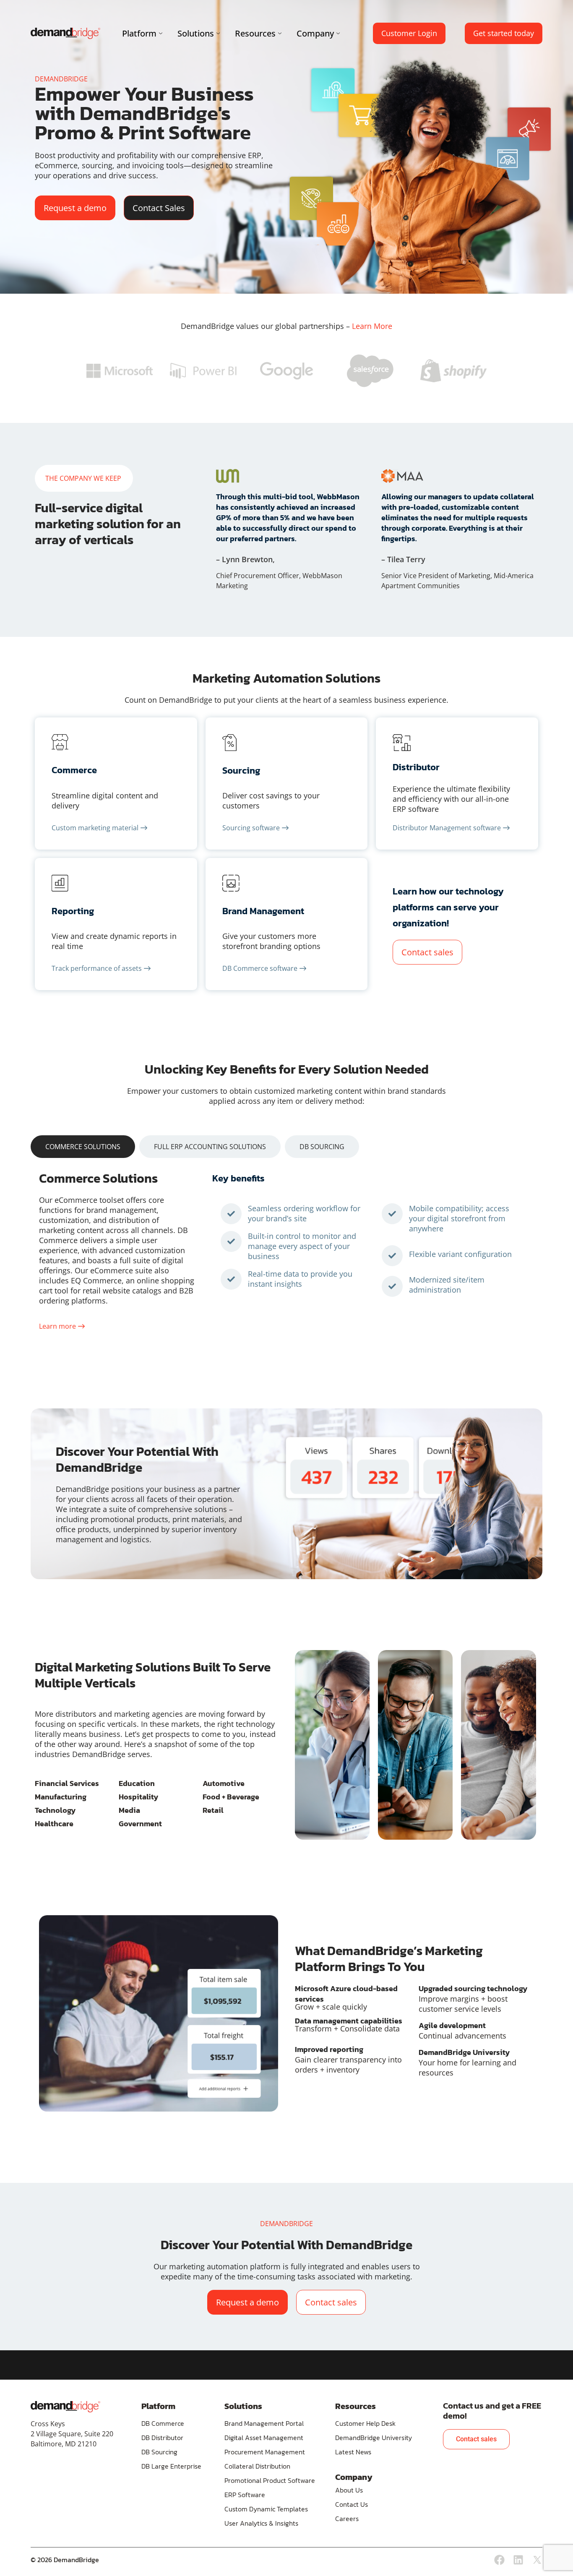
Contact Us (352, 2504)
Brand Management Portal (264, 2423)
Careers (347, 2519)
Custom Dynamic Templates (266, 2509)
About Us (349, 2490)
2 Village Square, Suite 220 (72, 2434)
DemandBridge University (374, 2438)
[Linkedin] (518, 2560)
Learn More (372, 326)
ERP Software (245, 2495)
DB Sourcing (159, 2452)
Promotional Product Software (270, 2480)
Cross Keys (48, 2424)
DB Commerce (163, 2423)
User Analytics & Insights (261, 2523)
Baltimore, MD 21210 (64, 2444)
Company (315, 33)
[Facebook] (499, 2560)
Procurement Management (265, 2452)
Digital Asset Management (264, 2438)
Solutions (196, 33)
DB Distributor (162, 2438)
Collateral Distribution (257, 2466)
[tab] (83, 1147)
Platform (139, 33)
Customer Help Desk (365, 2423)
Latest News (353, 2452)
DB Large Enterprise (171, 2466)
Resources (255, 33)
